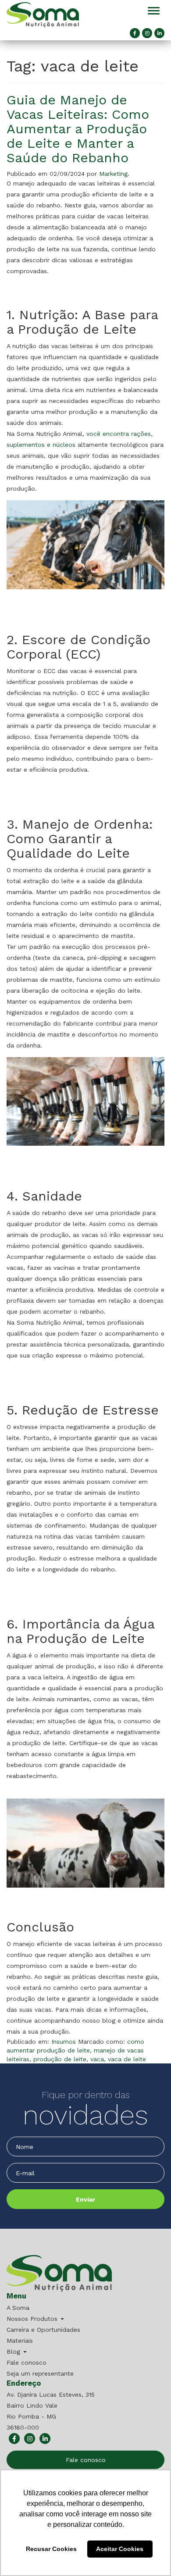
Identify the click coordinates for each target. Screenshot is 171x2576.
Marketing (113, 174)
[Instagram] (147, 33)
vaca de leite (127, 2059)
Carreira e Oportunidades (43, 2330)
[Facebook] (135, 33)
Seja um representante (40, 2373)
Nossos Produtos (33, 2319)
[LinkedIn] (159, 33)
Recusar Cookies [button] (51, 2549)
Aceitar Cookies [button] (120, 2549)
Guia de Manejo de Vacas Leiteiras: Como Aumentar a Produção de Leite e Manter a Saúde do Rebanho (78, 129)
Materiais (20, 2341)
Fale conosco (27, 2362)
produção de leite (60, 2059)
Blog (14, 2352)
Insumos (64, 2042)
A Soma (18, 2308)
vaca (97, 2059)
